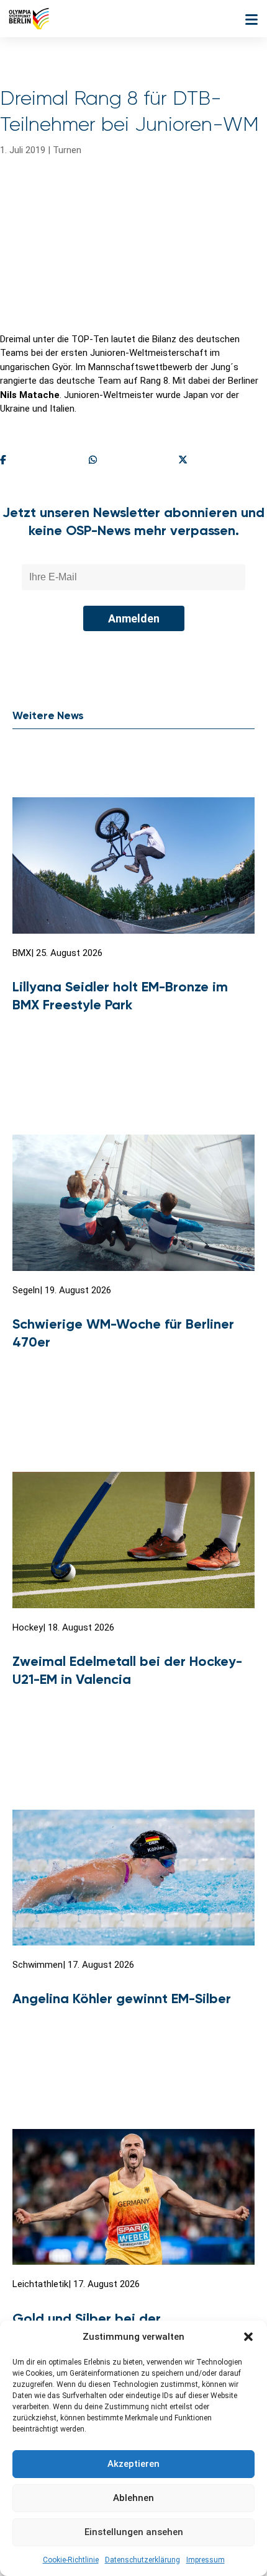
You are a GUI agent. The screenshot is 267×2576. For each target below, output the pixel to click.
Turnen (67, 150)
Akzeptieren (133, 2464)
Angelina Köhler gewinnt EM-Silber (122, 1998)
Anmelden (134, 618)
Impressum (206, 2560)
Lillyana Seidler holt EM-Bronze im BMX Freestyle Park (120, 996)
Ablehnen (133, 2498)
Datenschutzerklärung (143, 2560)
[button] (248, 2337)
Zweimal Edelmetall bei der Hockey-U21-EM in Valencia (127, 1670)
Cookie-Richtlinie (71, 2560)
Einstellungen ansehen (134, 2532)
